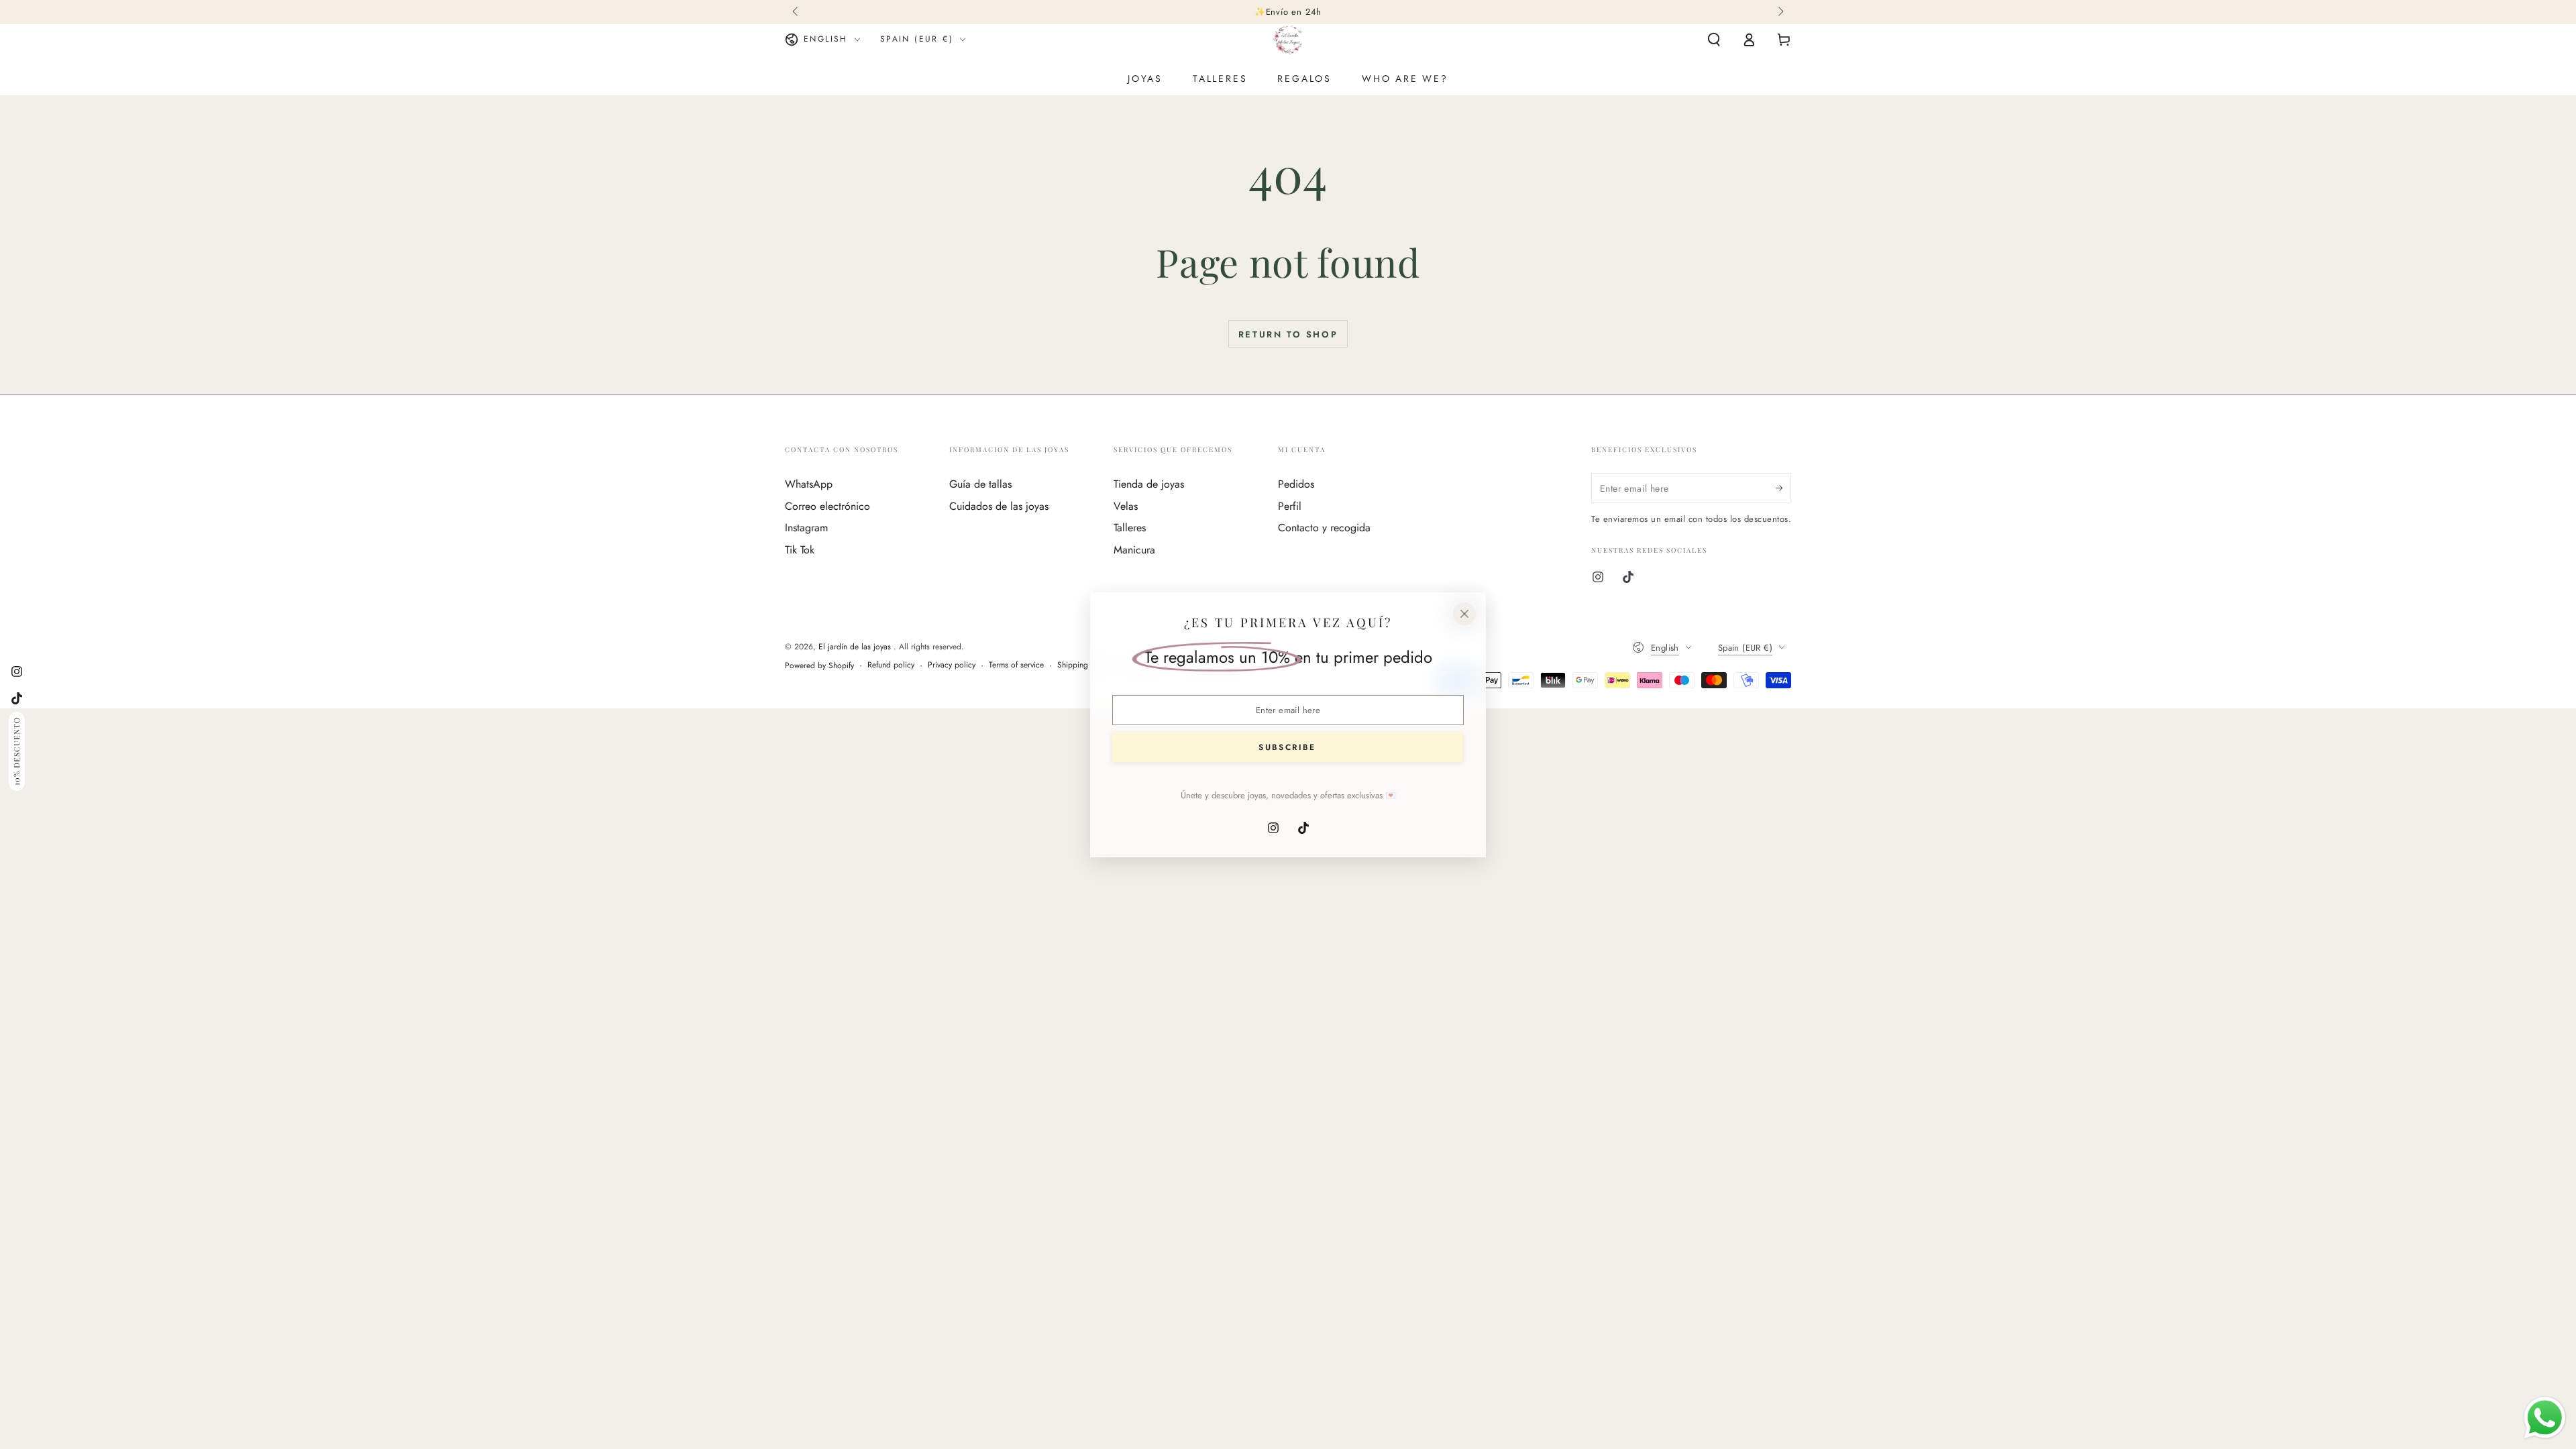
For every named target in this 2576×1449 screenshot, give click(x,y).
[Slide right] (1780, 12)
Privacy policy (952, 665)
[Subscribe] (1783, 488)
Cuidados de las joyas (999, 506)
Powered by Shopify (819, 666)
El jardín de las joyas (856, 647)
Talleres (1130, 528)
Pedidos (1296, 484)
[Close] (1464, 614)
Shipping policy (1084, 665)
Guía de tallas (980, 484)
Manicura (1134, 550)
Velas (1126, 506)
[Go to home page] (1288, 40)
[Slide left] (796, 12)
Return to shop (1288, 334)
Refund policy (891, 665)
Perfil (1290, 506)
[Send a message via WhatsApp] (2545, 1418)
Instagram (806, 528)
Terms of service (1016, 665)
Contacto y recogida (1324, 528)
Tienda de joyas (1149, 484)
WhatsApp (809, 484)
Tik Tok (800, 550)
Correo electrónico (827, 506)
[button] (1714, 40)
